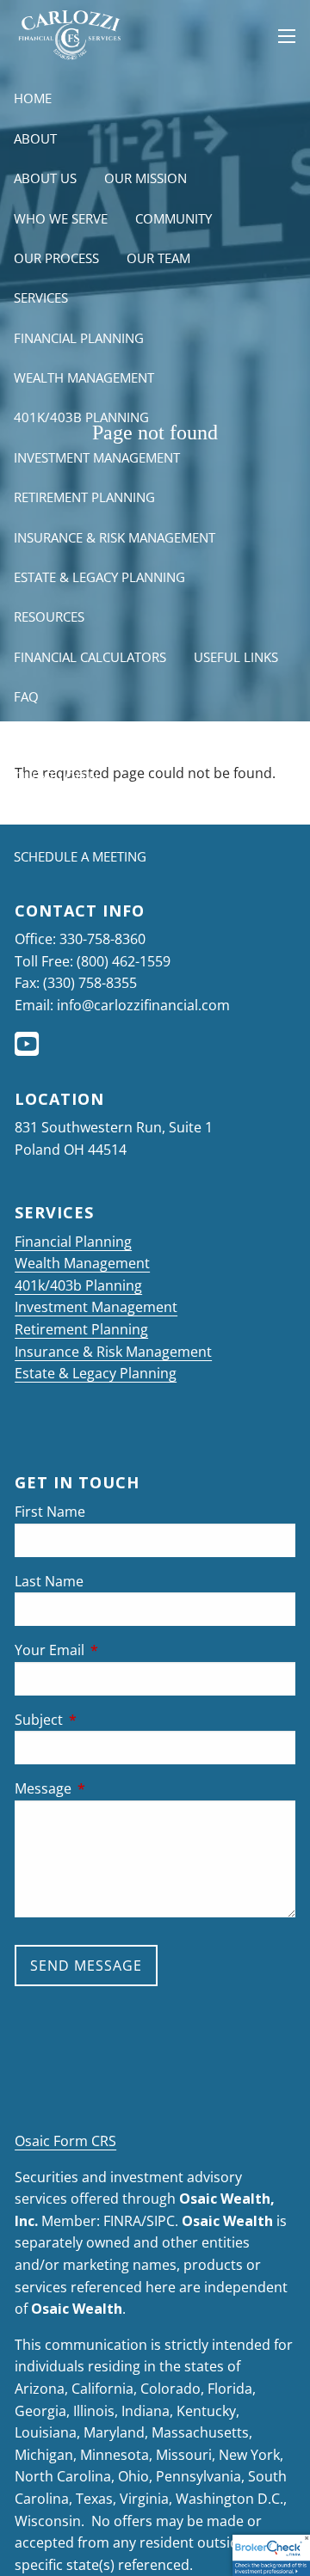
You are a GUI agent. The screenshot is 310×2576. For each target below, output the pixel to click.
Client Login (56, 776)
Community (174, 218)
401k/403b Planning (81, 417)
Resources (49, 616)
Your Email (119, 1650)
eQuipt (36, 816)
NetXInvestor (131, 816)
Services (41, 297)
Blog (31, 736)
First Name (50, 1512)
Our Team (158, 258)
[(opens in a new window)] (28, 1049)
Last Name (49, 1581)
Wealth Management (84, 377)
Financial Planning (79, 338)
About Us (45, 178)
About (35, 138)
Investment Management (97, 457)
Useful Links (236, 657)
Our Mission (146, 178)
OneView (232, 816)
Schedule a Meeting (80, 856)
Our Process (56, 258)
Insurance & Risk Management (115, 537)
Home (33, 98)
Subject (108, 1720)
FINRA (122, 2221)
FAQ (26, 696)
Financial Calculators (90, 657)
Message (112, 1788)
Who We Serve (61, 218)
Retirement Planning (84, 497)
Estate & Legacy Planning (99, 577)
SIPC (161, 2221)
